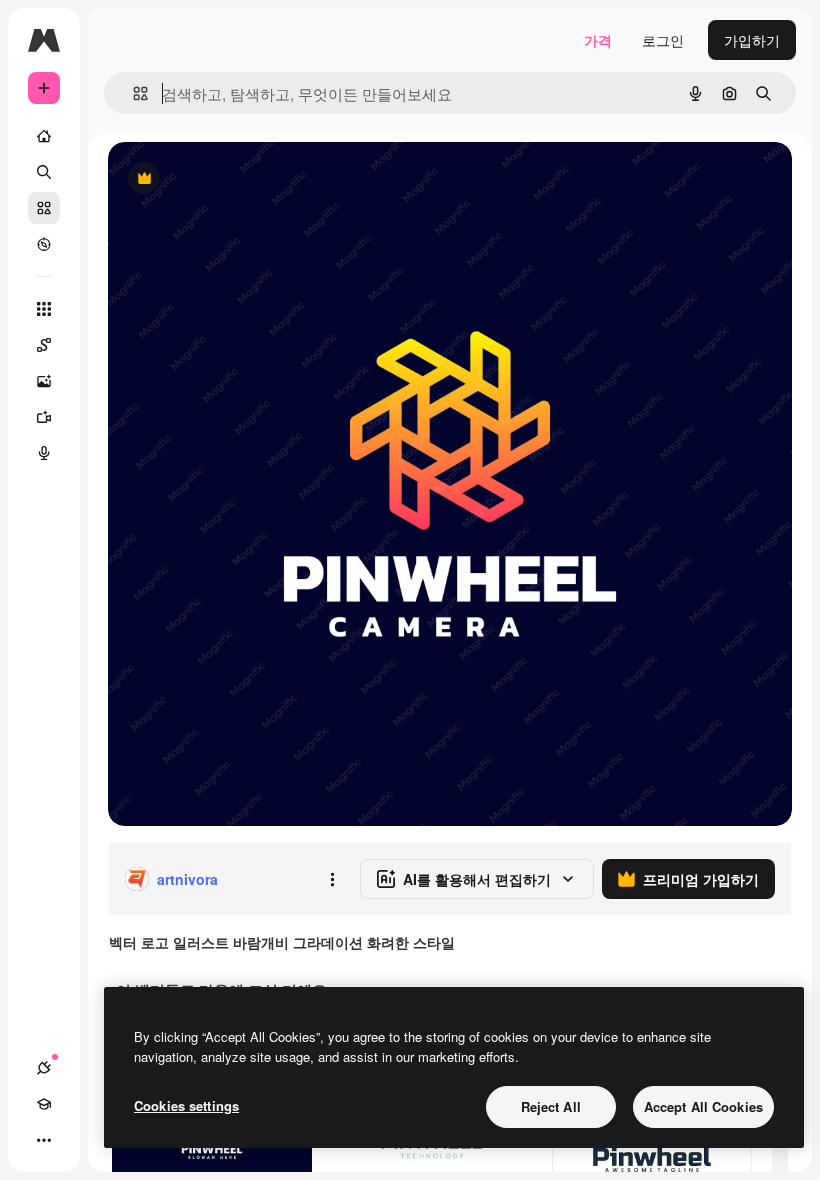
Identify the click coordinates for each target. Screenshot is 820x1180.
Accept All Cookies (703, 1106)
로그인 (663, 40)
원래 (223, 179)
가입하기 (752, 40)
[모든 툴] (44, 309)
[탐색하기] (44, 244)
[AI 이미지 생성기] (44, 381)
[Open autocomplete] (132, 93)
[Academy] (44, 1104)
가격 (598, 40)
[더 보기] (44, 1140)
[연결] (44, 1068)
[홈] (44, 136)
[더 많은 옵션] (332, 879)
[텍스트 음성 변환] (44, 453)
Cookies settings (186, 1105)
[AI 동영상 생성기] (44, 417)
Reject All (551, 1106)
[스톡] (44, 208)
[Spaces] (44, 345)
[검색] (44, 172)
